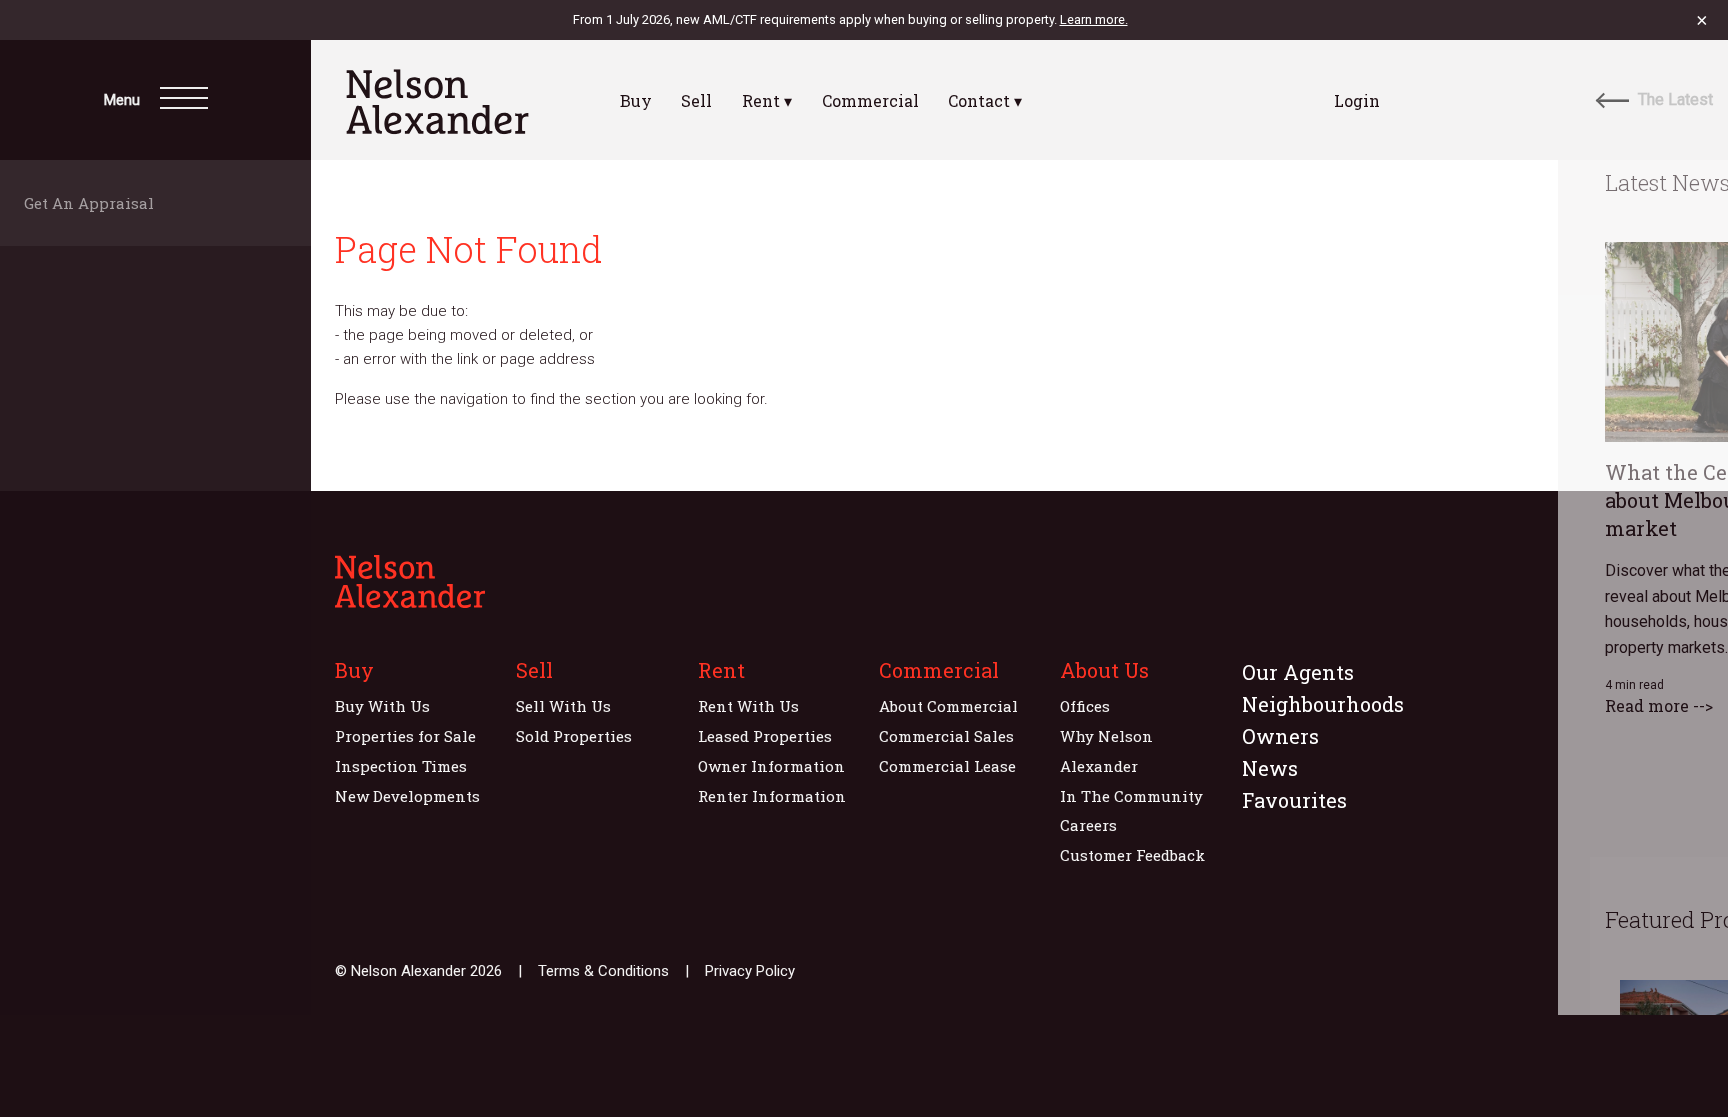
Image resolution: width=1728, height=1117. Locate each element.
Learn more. (1094, 19)
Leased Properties (765, 736)
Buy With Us (382, 706)
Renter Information (772, 796)
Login (1357, 100)
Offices (1085, 706)
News (1270, 768)
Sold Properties (574, 736)
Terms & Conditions (603, 971)
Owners (1280, 736)
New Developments (407, 796)
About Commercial (948, 706)
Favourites (1294, 800)
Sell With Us (563, 706)
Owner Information (771, 766)
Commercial (870, 100)
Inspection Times (401, 766)
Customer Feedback (1132, 855)
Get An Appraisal (95, 203)
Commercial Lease (947, 766)
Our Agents (1298, 672)
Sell (696, 100)
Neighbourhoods (1323, 704)
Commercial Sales (946, 736)
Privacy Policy (750, 971)
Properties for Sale (405, 736)
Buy (636, 100)
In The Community (1131, 796)
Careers (1088, 825)
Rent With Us (748, 706)
